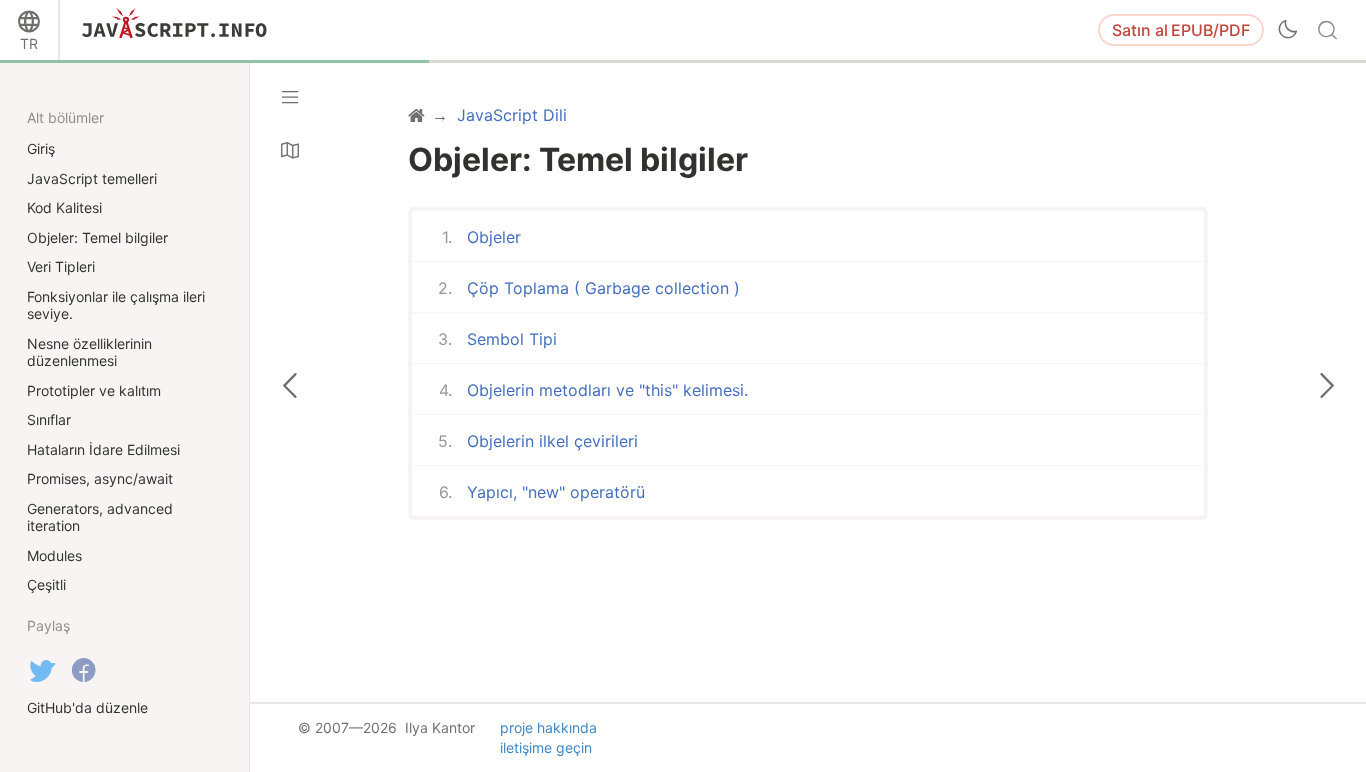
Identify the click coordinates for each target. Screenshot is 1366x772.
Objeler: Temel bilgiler (97, 237)
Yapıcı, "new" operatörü (556, 492)
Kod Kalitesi (64, 207)
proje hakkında (548, 727)
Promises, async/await (100, 478)
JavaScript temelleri (92, 178)
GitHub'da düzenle (87, 707)
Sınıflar (49, 419)
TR (29, 43)
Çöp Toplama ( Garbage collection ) (603, 288)
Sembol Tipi (512, 339)
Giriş (41, 148)
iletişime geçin (546, 747)
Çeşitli (46, 584)
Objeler (494, 237)
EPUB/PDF (1181, 30)
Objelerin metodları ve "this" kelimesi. (607, 390)
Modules (54, 555)
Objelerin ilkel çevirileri (552, 441)
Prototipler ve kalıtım (94, 390)
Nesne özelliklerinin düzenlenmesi (89, 352)
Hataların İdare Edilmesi (103, 449)
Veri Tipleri (61, 266)
